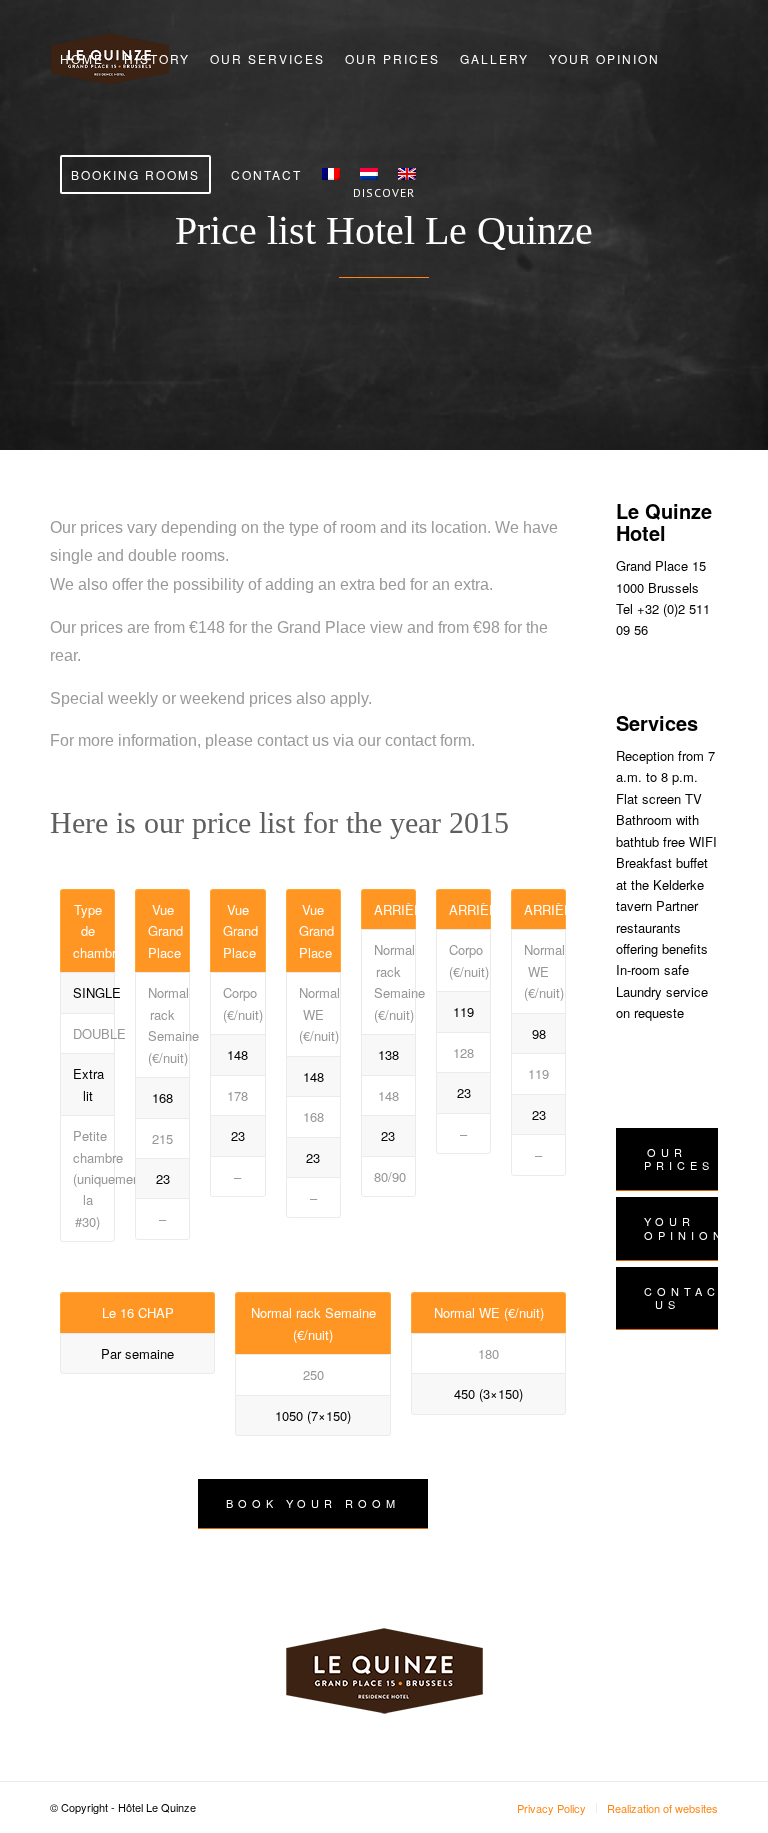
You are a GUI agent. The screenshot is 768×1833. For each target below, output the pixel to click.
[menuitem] (82, 59)
